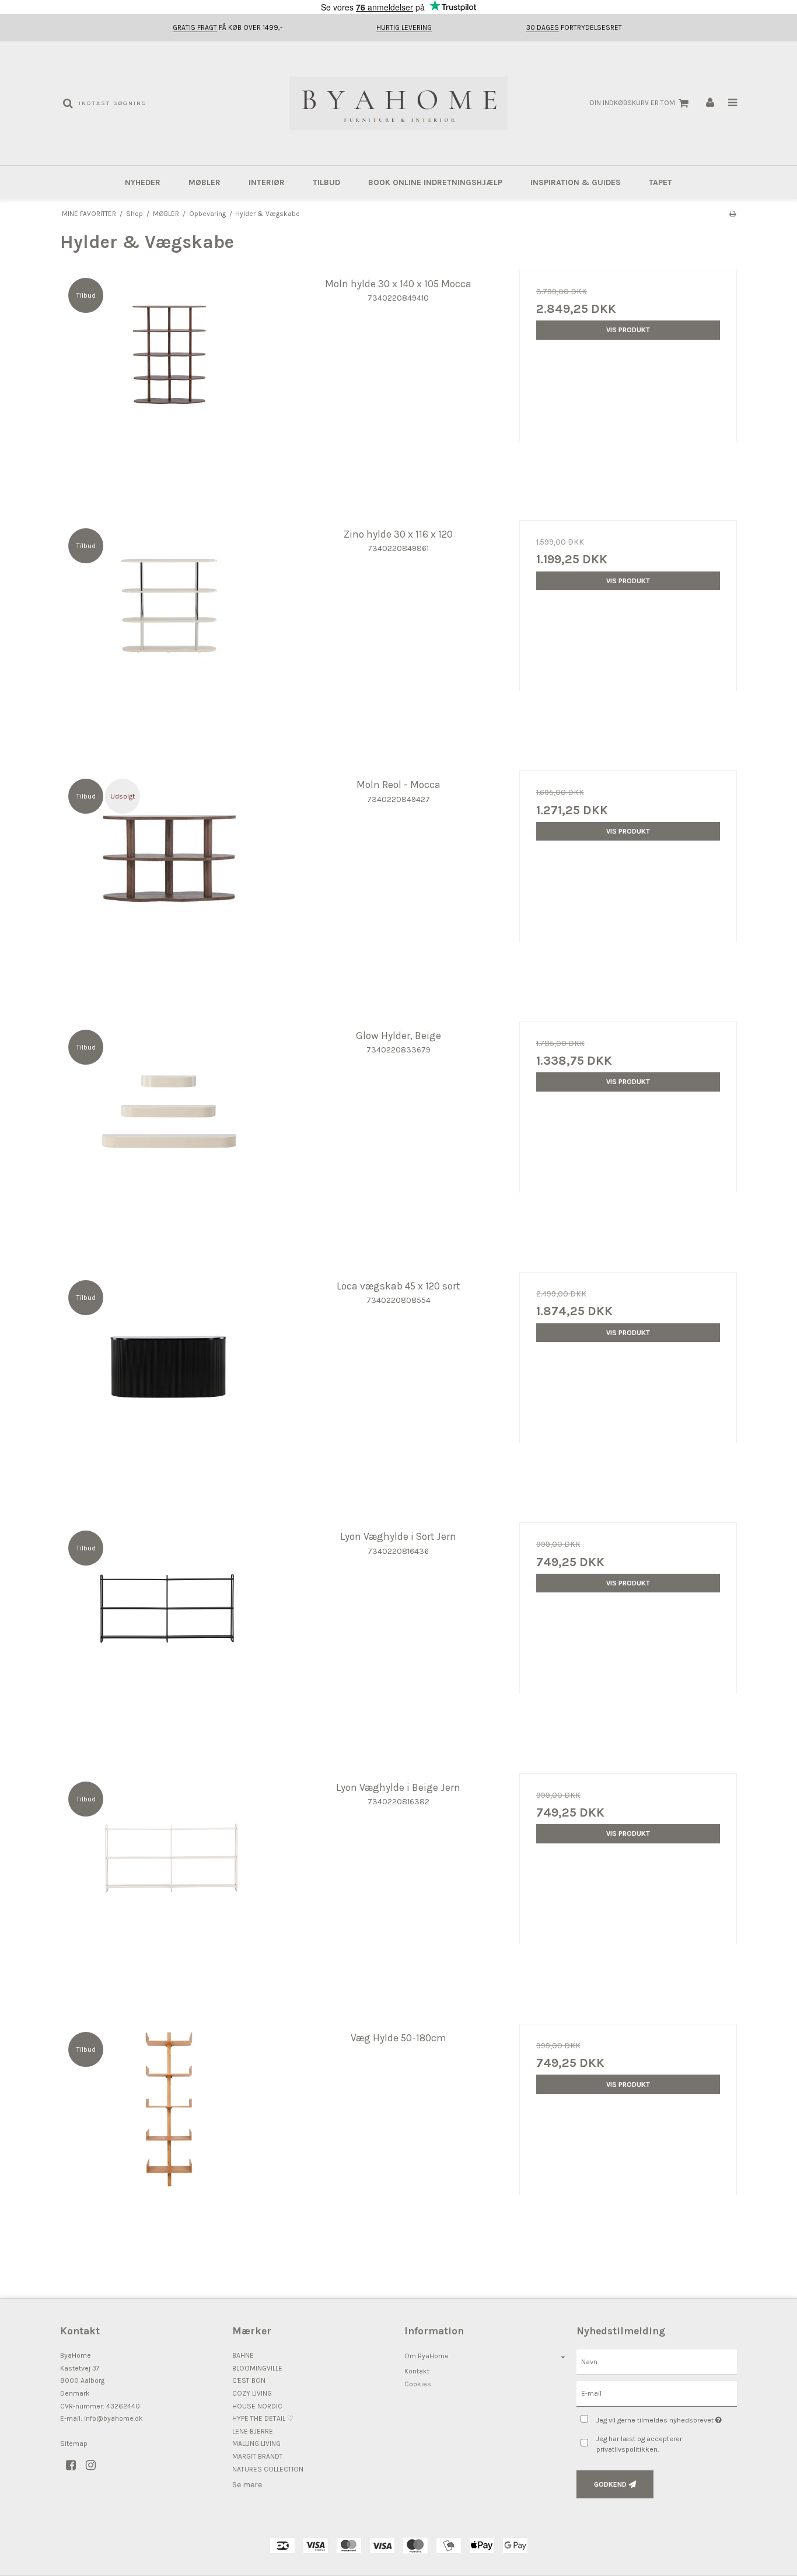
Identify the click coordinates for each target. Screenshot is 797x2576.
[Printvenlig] (733, 214)
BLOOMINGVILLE (257, 2368)
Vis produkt (628, 330)
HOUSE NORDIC (257, 2406)
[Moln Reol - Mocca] (169, 879)
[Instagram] (95, 2465)
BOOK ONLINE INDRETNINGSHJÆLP (435, 182)
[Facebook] (75, 2465)
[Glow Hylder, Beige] (169, 1130)
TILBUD (326, 182)
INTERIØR (267, 182)
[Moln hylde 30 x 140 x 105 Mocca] (169, 379)
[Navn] (657, 2362)
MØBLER (205, 182)
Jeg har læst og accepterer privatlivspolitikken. (639, 2444)
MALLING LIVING (256, 2443)
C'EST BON (249, 2380)
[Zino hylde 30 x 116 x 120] (169, 629)
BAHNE (243, 2355)
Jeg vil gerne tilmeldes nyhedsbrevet (667, 2418)
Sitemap (74, 2443)
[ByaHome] (398, 103)
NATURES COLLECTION (268, 2469)
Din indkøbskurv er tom (632, 103)
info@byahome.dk (113, 2418)
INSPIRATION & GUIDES (576, 182)
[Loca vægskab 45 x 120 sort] (169, 1381)
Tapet (660, 182)
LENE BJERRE (253, 2431)
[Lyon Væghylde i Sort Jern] (169, 1631)
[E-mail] (657, 2394)
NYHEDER (143, 182)
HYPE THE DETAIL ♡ (263, 2418)
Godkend (610, 2484)
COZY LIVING (252, 2393)
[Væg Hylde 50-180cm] (169, 2133)
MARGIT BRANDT (258, 2456)
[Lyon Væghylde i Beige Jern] (169, 1882)
